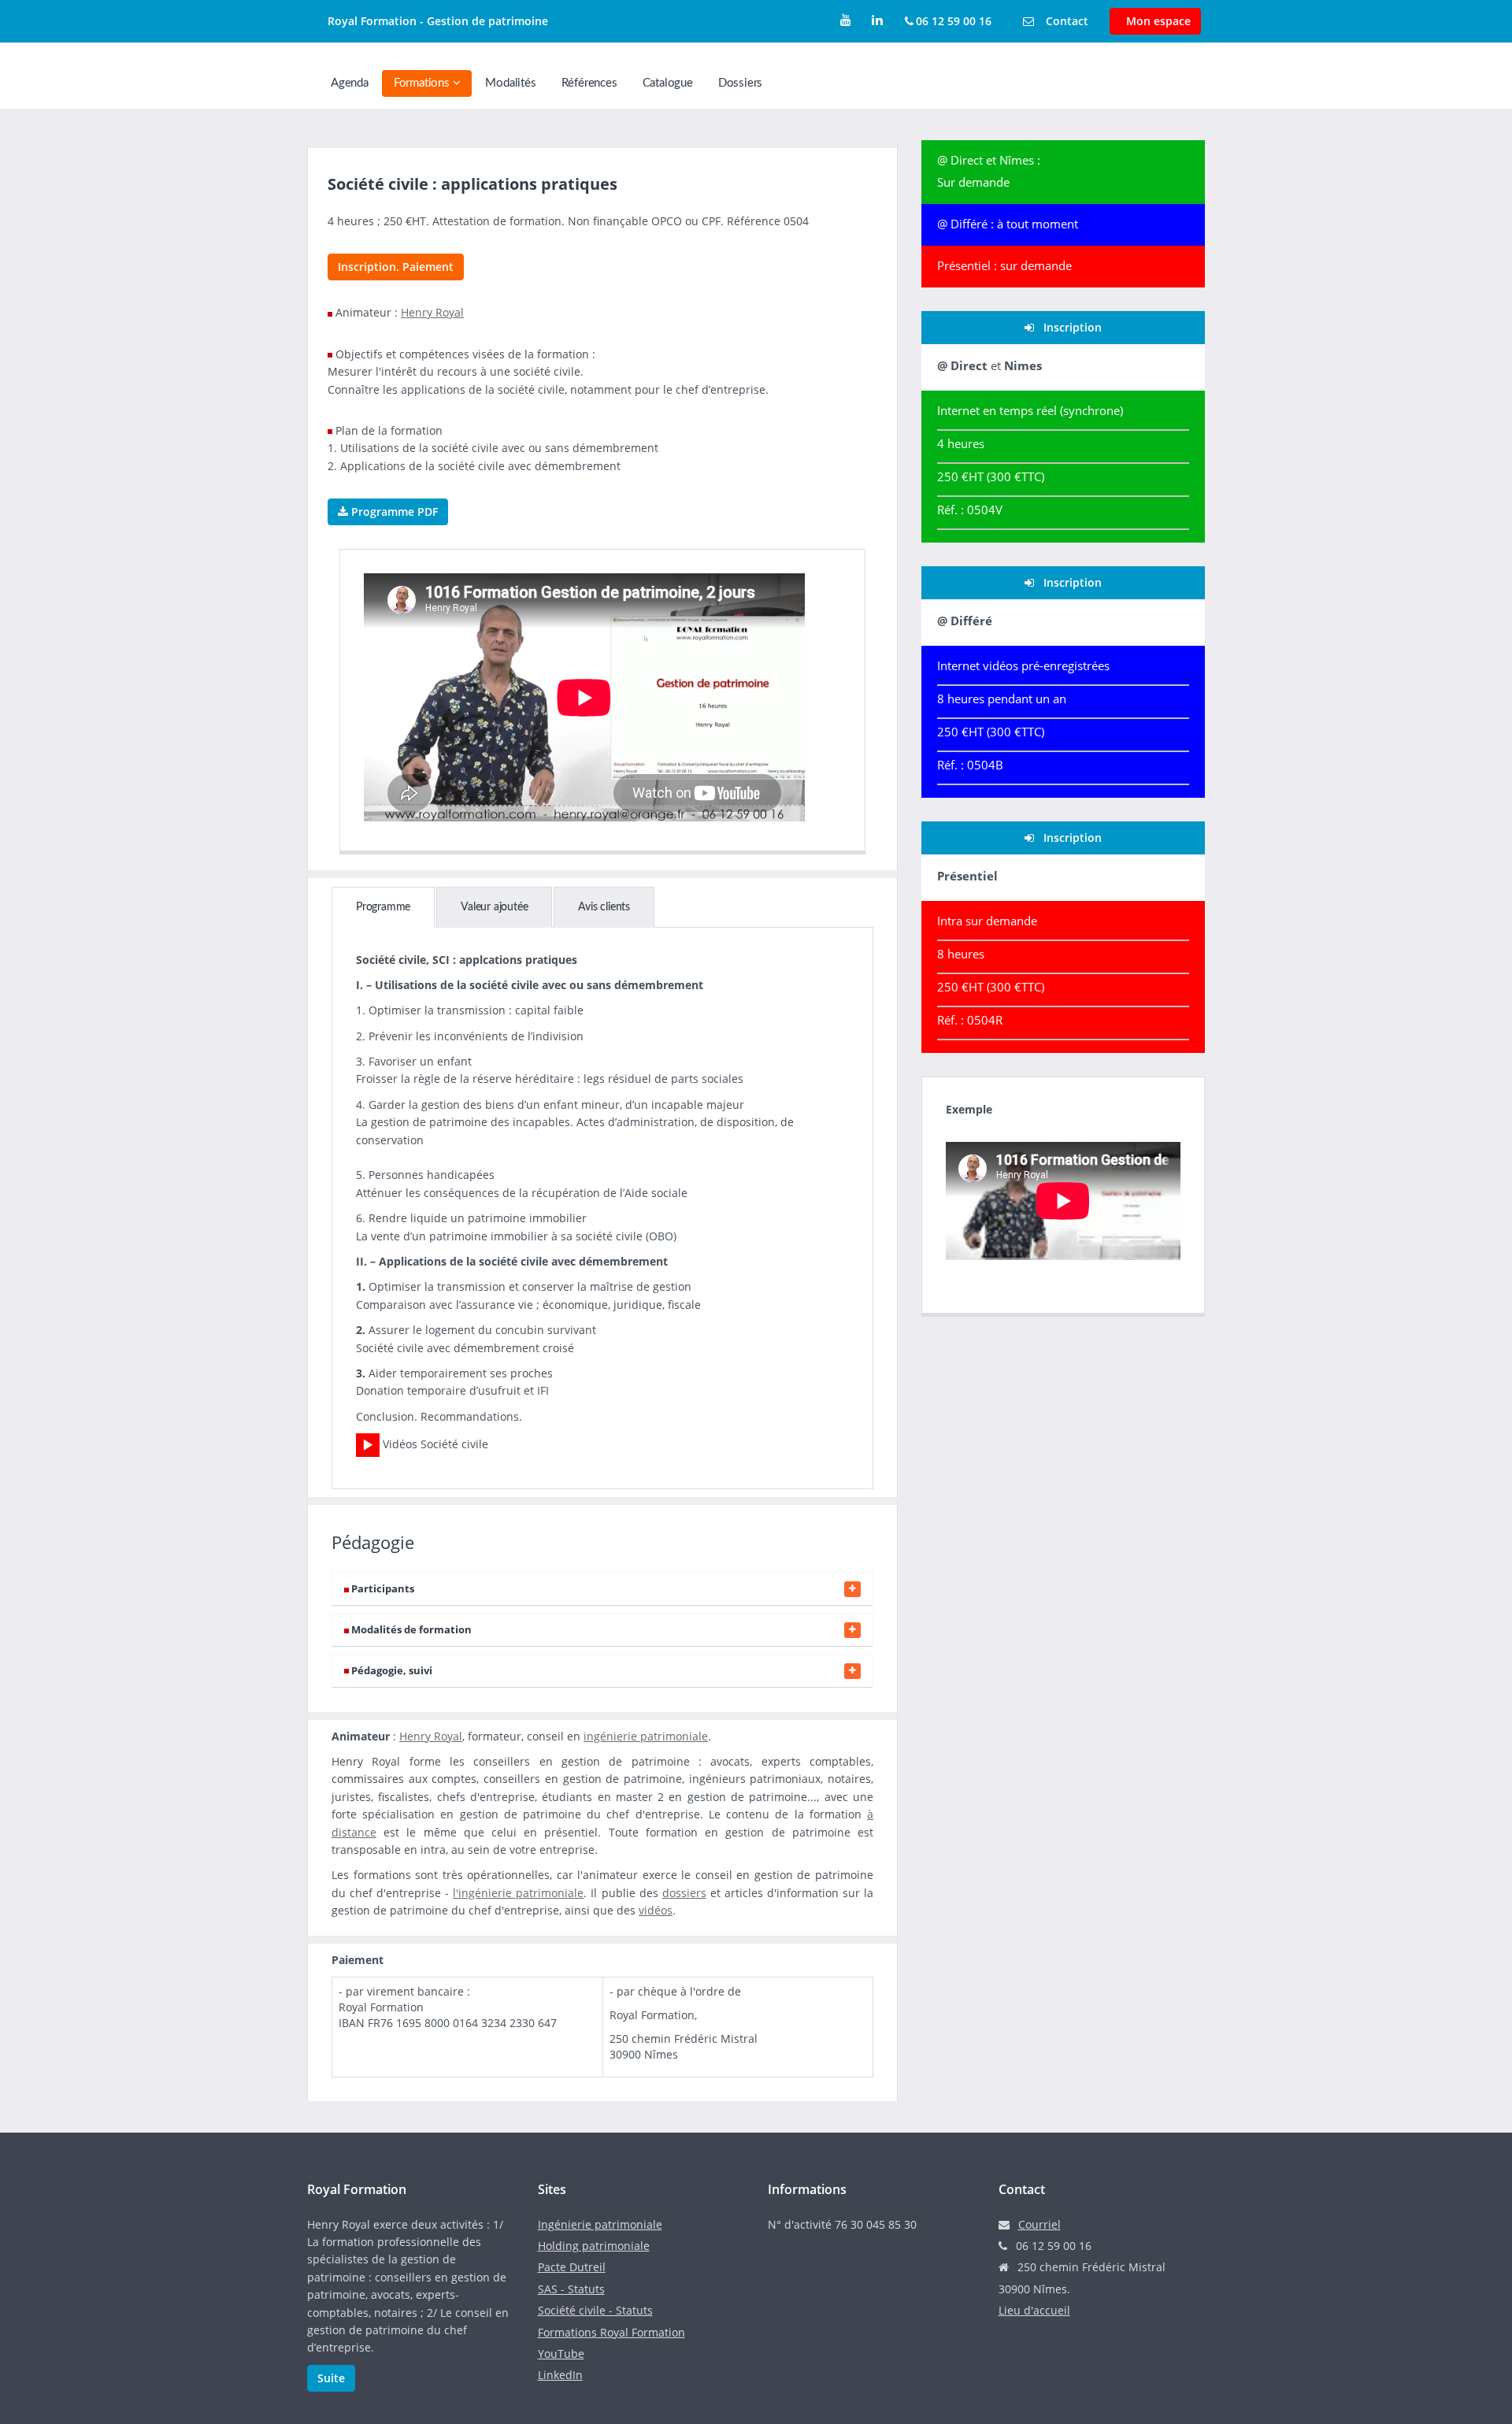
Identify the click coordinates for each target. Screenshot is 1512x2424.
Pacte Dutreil (572, 2267)
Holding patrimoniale (594, 2246)
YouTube (561, 2354)
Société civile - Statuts (595, 2310)
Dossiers (740, 83)
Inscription (1068, 327)
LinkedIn (560, 2375)
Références (589, 83)
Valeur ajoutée (494, 907)
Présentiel (964, 265)
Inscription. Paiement (396, 267)
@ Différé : (967, 224)
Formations (423, 83)
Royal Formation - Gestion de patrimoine (435, 21)
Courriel (1039, 2224)
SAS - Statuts (571, 2289)
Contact (1062, 21)
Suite (331, 2378)
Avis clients (604, 907)
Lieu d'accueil (1034, 2310)
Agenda (350, 83)
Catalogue (668, 83)
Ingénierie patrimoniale (600, 2224)
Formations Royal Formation (611, 2332)
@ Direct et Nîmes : (990, 160)
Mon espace (1155, 21)
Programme (383, 907)
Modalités (510, 83)
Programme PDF (393, 511)
